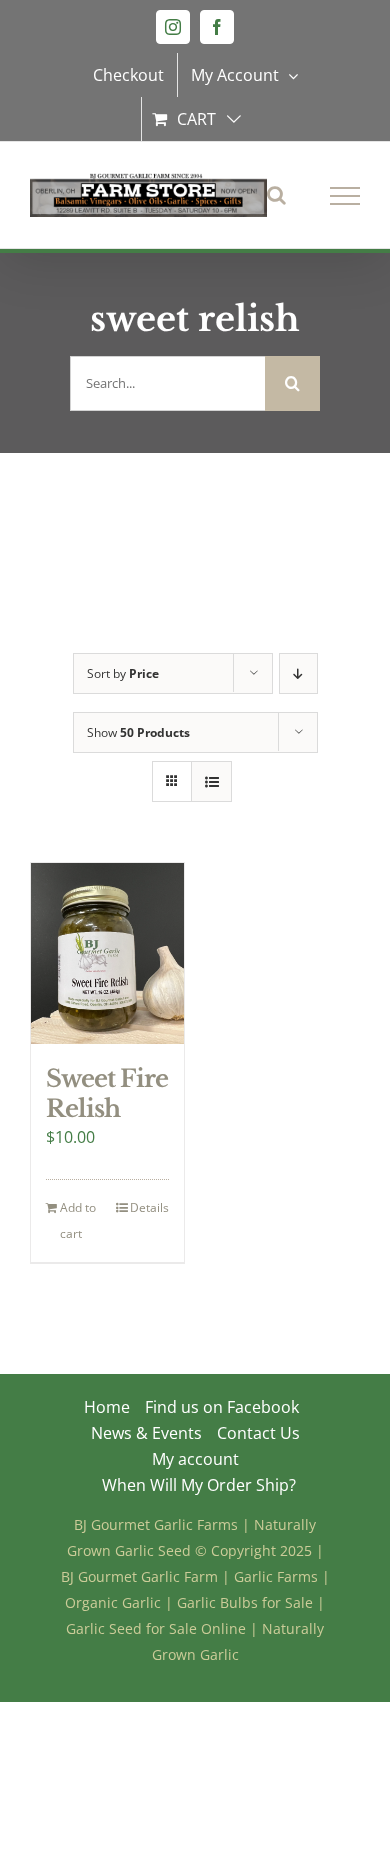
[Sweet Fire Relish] (107, 953)
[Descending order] (298, 673)
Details (149, 1207)
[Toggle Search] (276, 195)
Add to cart (78, 1220)
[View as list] (211, 781)
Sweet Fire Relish (107, 1093)
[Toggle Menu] (345, 196)
